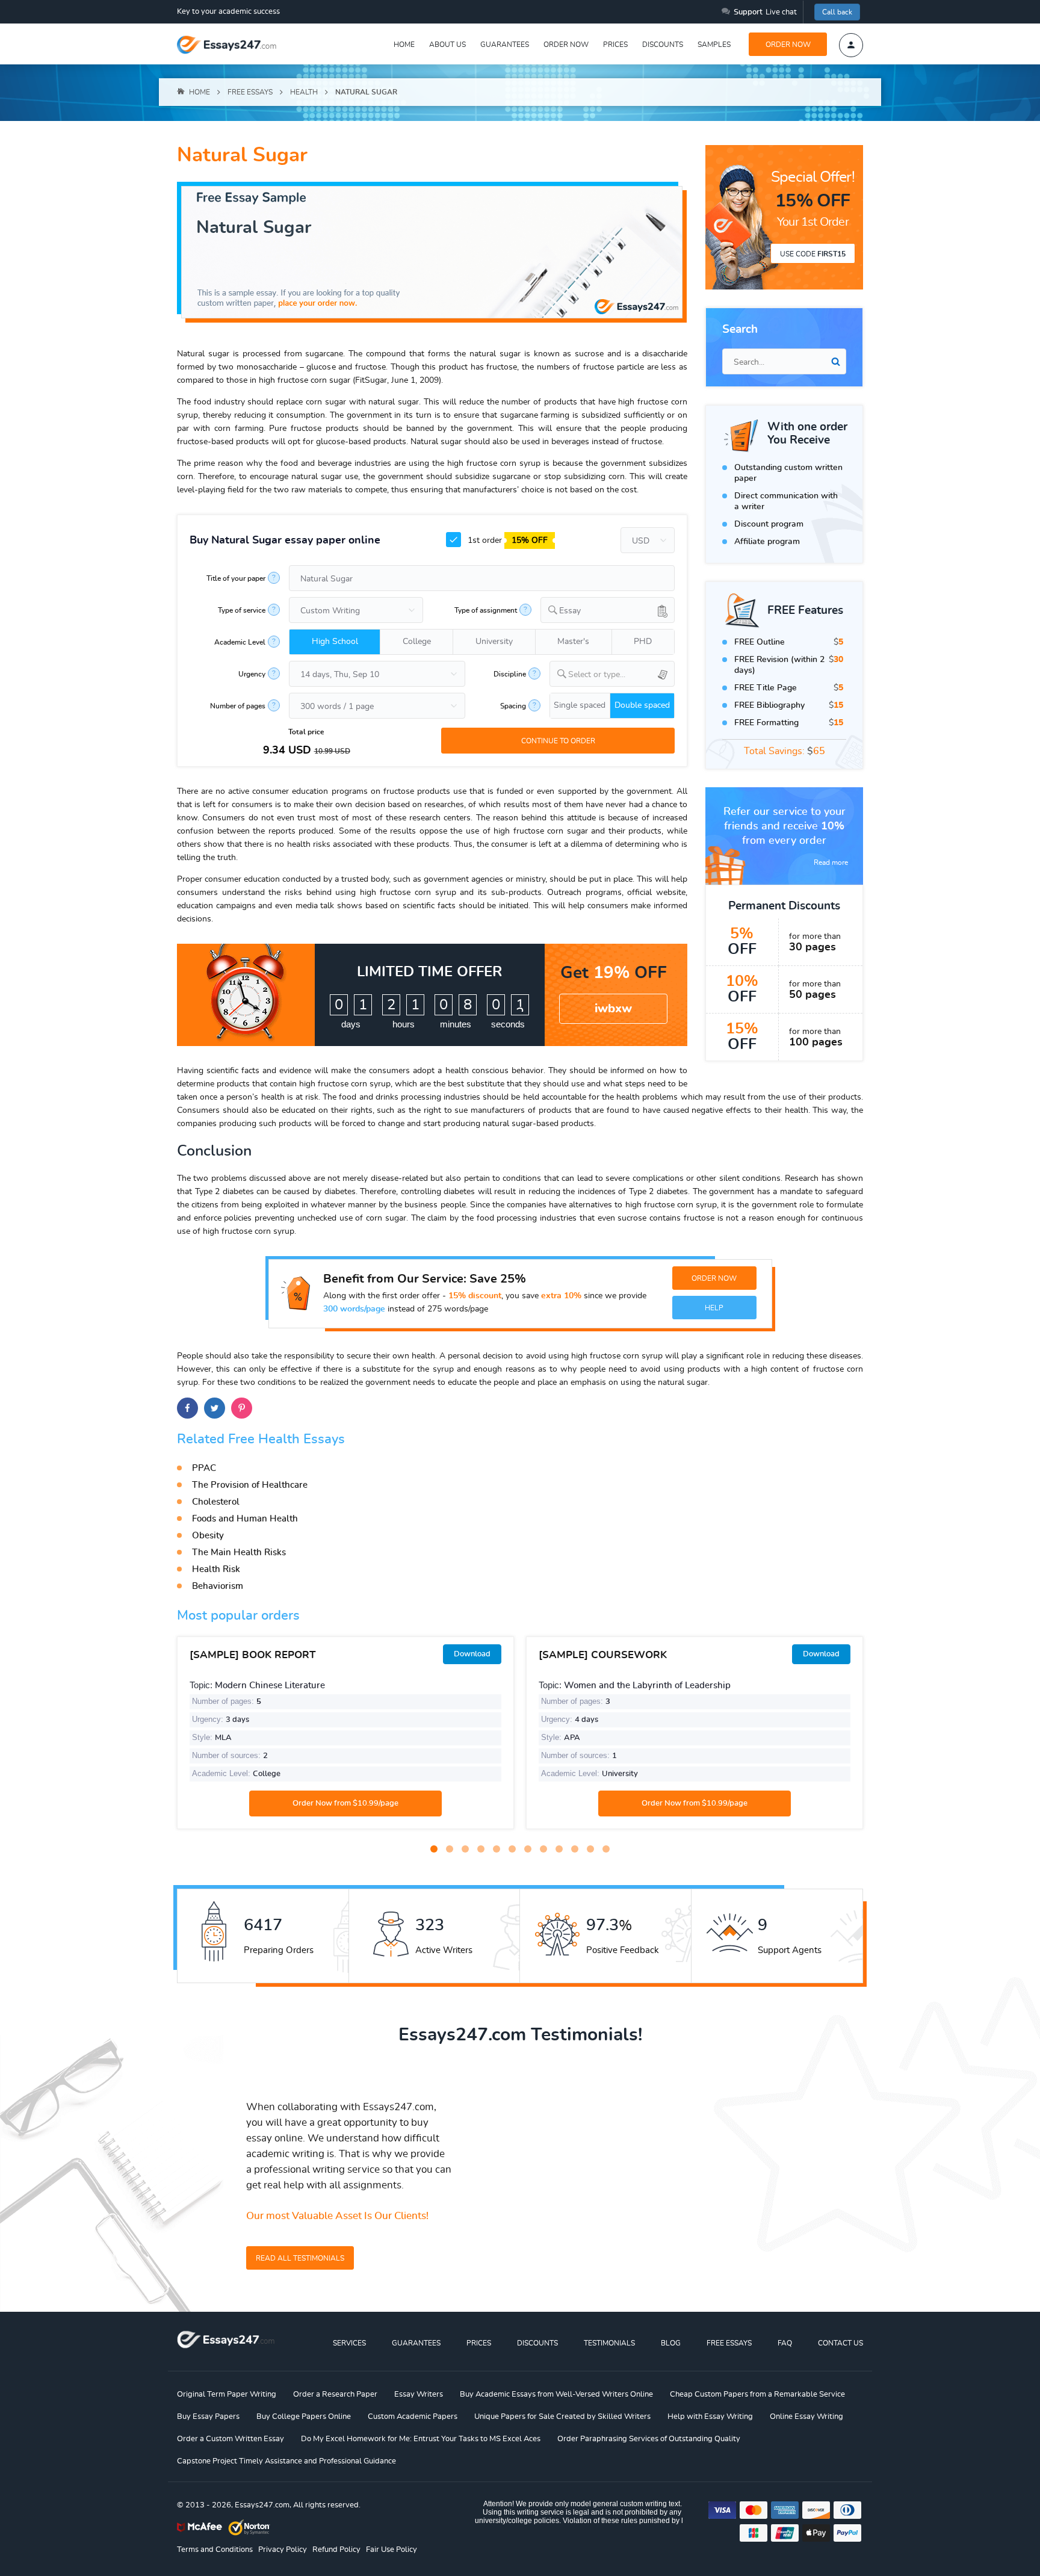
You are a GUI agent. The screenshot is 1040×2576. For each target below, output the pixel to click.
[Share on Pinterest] (242, 1408)
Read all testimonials (300, 2258)
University (494, 642)
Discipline (510, 674)
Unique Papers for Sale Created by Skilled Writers (562, 2417)
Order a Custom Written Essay (231, 2439)
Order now (566, 45)
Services (349, 2343)
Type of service (242, 610)
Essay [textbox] (570, 611)
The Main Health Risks (239, 1553)
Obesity (208, 1536)
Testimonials (609, 2343)
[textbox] (621, 675)
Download (472, 1654)
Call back (837, 12)
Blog (671, 2343)
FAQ (785, 2343)
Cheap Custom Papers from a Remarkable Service (757, 2395)
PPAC (204, 1468)
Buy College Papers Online (304, 2417)
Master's (573, 642)
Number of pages (238, 706)
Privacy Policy (283, 2550)
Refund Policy (336, 2550)
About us (447, 45)
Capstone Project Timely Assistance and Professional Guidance (286, 2461)
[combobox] (608, 610)
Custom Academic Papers (413, 2417)
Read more (831, 862)
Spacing (513, 706)
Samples (714, 45)
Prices (615, 45)
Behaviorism (218, 1586)
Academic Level (240, 642)
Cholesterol (216, 1502)
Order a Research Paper (335, 2395)
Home (404, 45)
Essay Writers (419, 2395)
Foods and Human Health (245, 1519)
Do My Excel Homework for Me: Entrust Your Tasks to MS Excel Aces (421, 2439)
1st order (506, 540)
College (417, 642)
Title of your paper (236, 578)
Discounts (663, 45)
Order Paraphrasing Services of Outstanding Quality (649, 2439)
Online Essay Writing (806, 2417)
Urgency (252, 674)
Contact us (840, 2343)
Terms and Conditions (215, 2550)
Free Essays (729, 2343)
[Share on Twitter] (215, 1408)
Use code (813, 254)
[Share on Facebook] (187, 1408)
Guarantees (505, 45)
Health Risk (216, 1569)
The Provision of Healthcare (250, 1485)
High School (335, 642)
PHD (643, 642)
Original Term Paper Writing (227, 2395)
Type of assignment (486, 610)
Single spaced (580, 705)
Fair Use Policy (392, 2550)
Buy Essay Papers (208, 2417)
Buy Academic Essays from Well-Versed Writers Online (556, 2395)
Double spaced (642, 705)
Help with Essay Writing (710, 2417)
